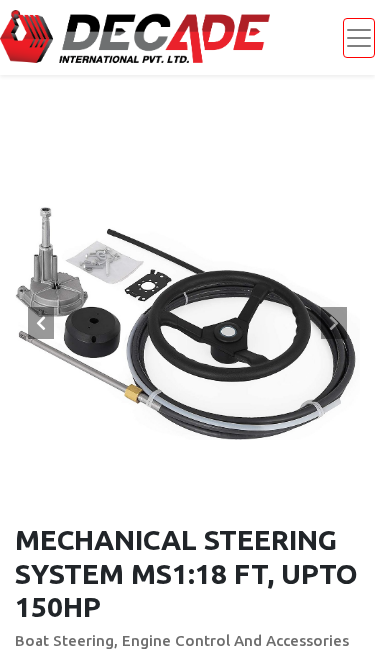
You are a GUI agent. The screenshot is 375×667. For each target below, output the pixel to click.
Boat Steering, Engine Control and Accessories (182, 640)
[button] (41, 323)
